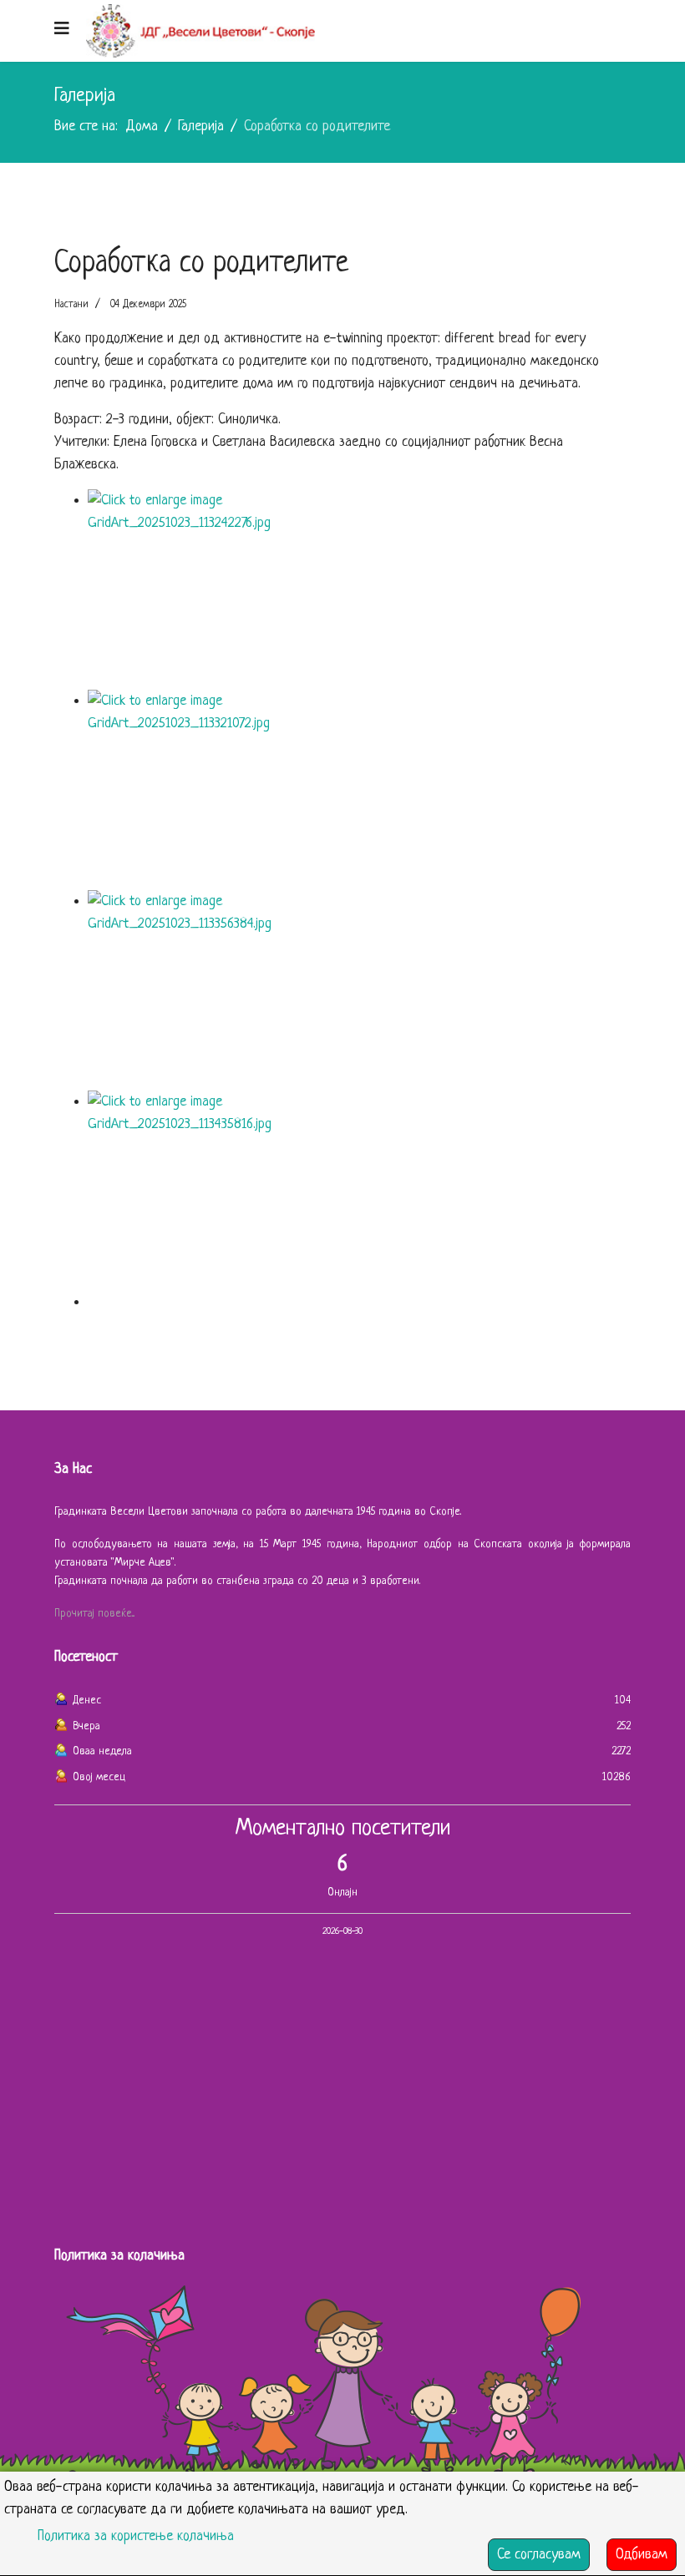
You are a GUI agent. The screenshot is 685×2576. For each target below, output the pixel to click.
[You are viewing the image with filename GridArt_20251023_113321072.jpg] (359, 790)
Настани (71, 305)
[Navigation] (62, 31)
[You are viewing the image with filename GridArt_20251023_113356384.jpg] (359, 990)
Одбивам (642, 2555)
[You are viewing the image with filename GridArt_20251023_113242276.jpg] (359, 590)
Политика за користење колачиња (136, 2536)
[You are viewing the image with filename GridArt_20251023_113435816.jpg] (359, 1191)
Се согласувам (539, 2555)
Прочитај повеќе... (94, 1614)
